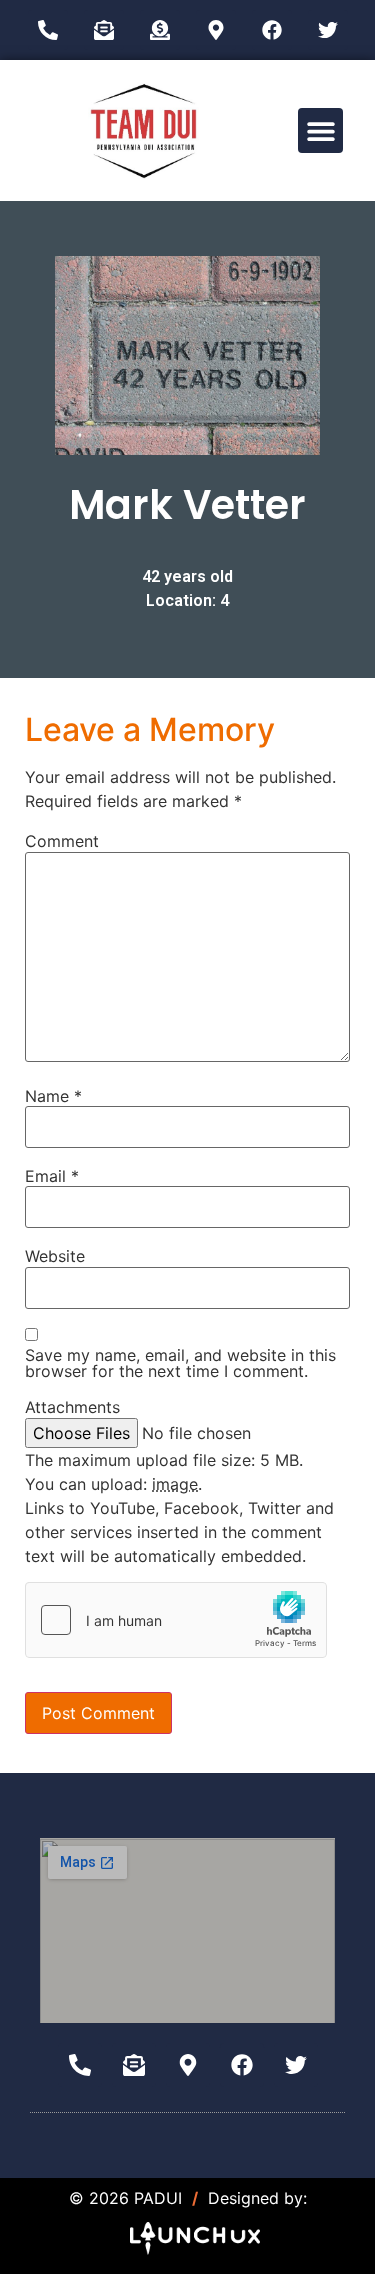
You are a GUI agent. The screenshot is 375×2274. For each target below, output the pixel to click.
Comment (62, 841)
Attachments (72, 1407)
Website (55, 1256)
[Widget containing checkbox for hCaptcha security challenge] (176, 1620)
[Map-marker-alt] (216, 30)
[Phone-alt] (48, 30)
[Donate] (160, 30)
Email (52, 1176)
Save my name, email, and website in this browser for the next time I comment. (180, 1363)
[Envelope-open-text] (104, 30)
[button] (320, 130)
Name (53, 1096)
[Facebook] (272, 30)
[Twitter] (328, 30)
